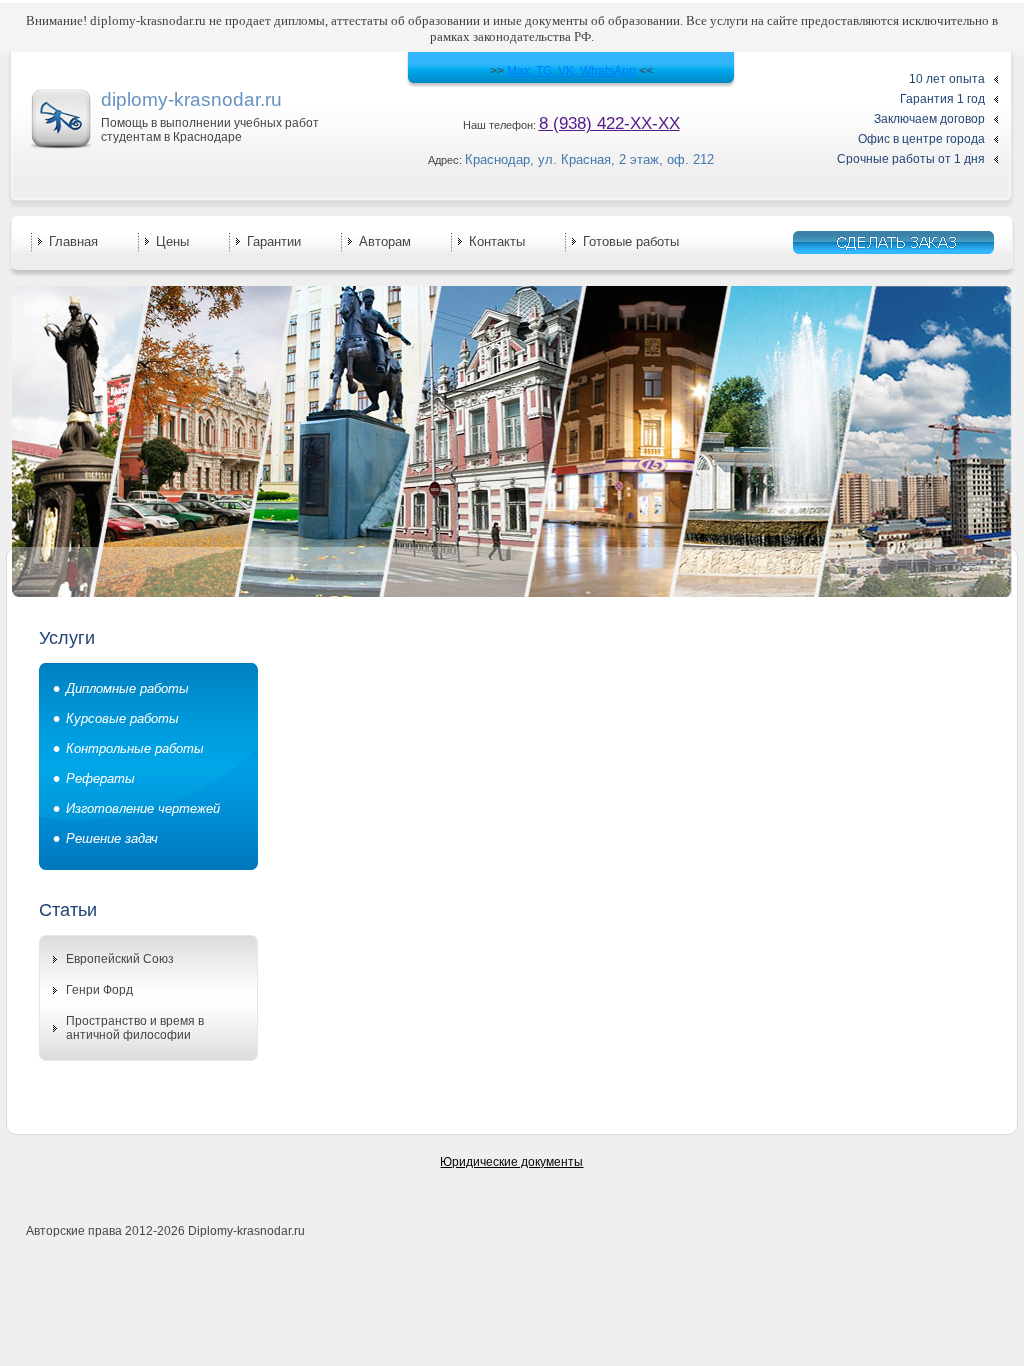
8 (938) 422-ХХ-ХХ (609, 123)
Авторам (385, 241)
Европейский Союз (120, 959)
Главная (73, 241)
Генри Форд (99, 990)
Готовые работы (631, 241)
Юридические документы (511, 1162)
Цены (172, 241)
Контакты (497, 241)
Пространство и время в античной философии (135, 1028)
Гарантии (274, 241)
